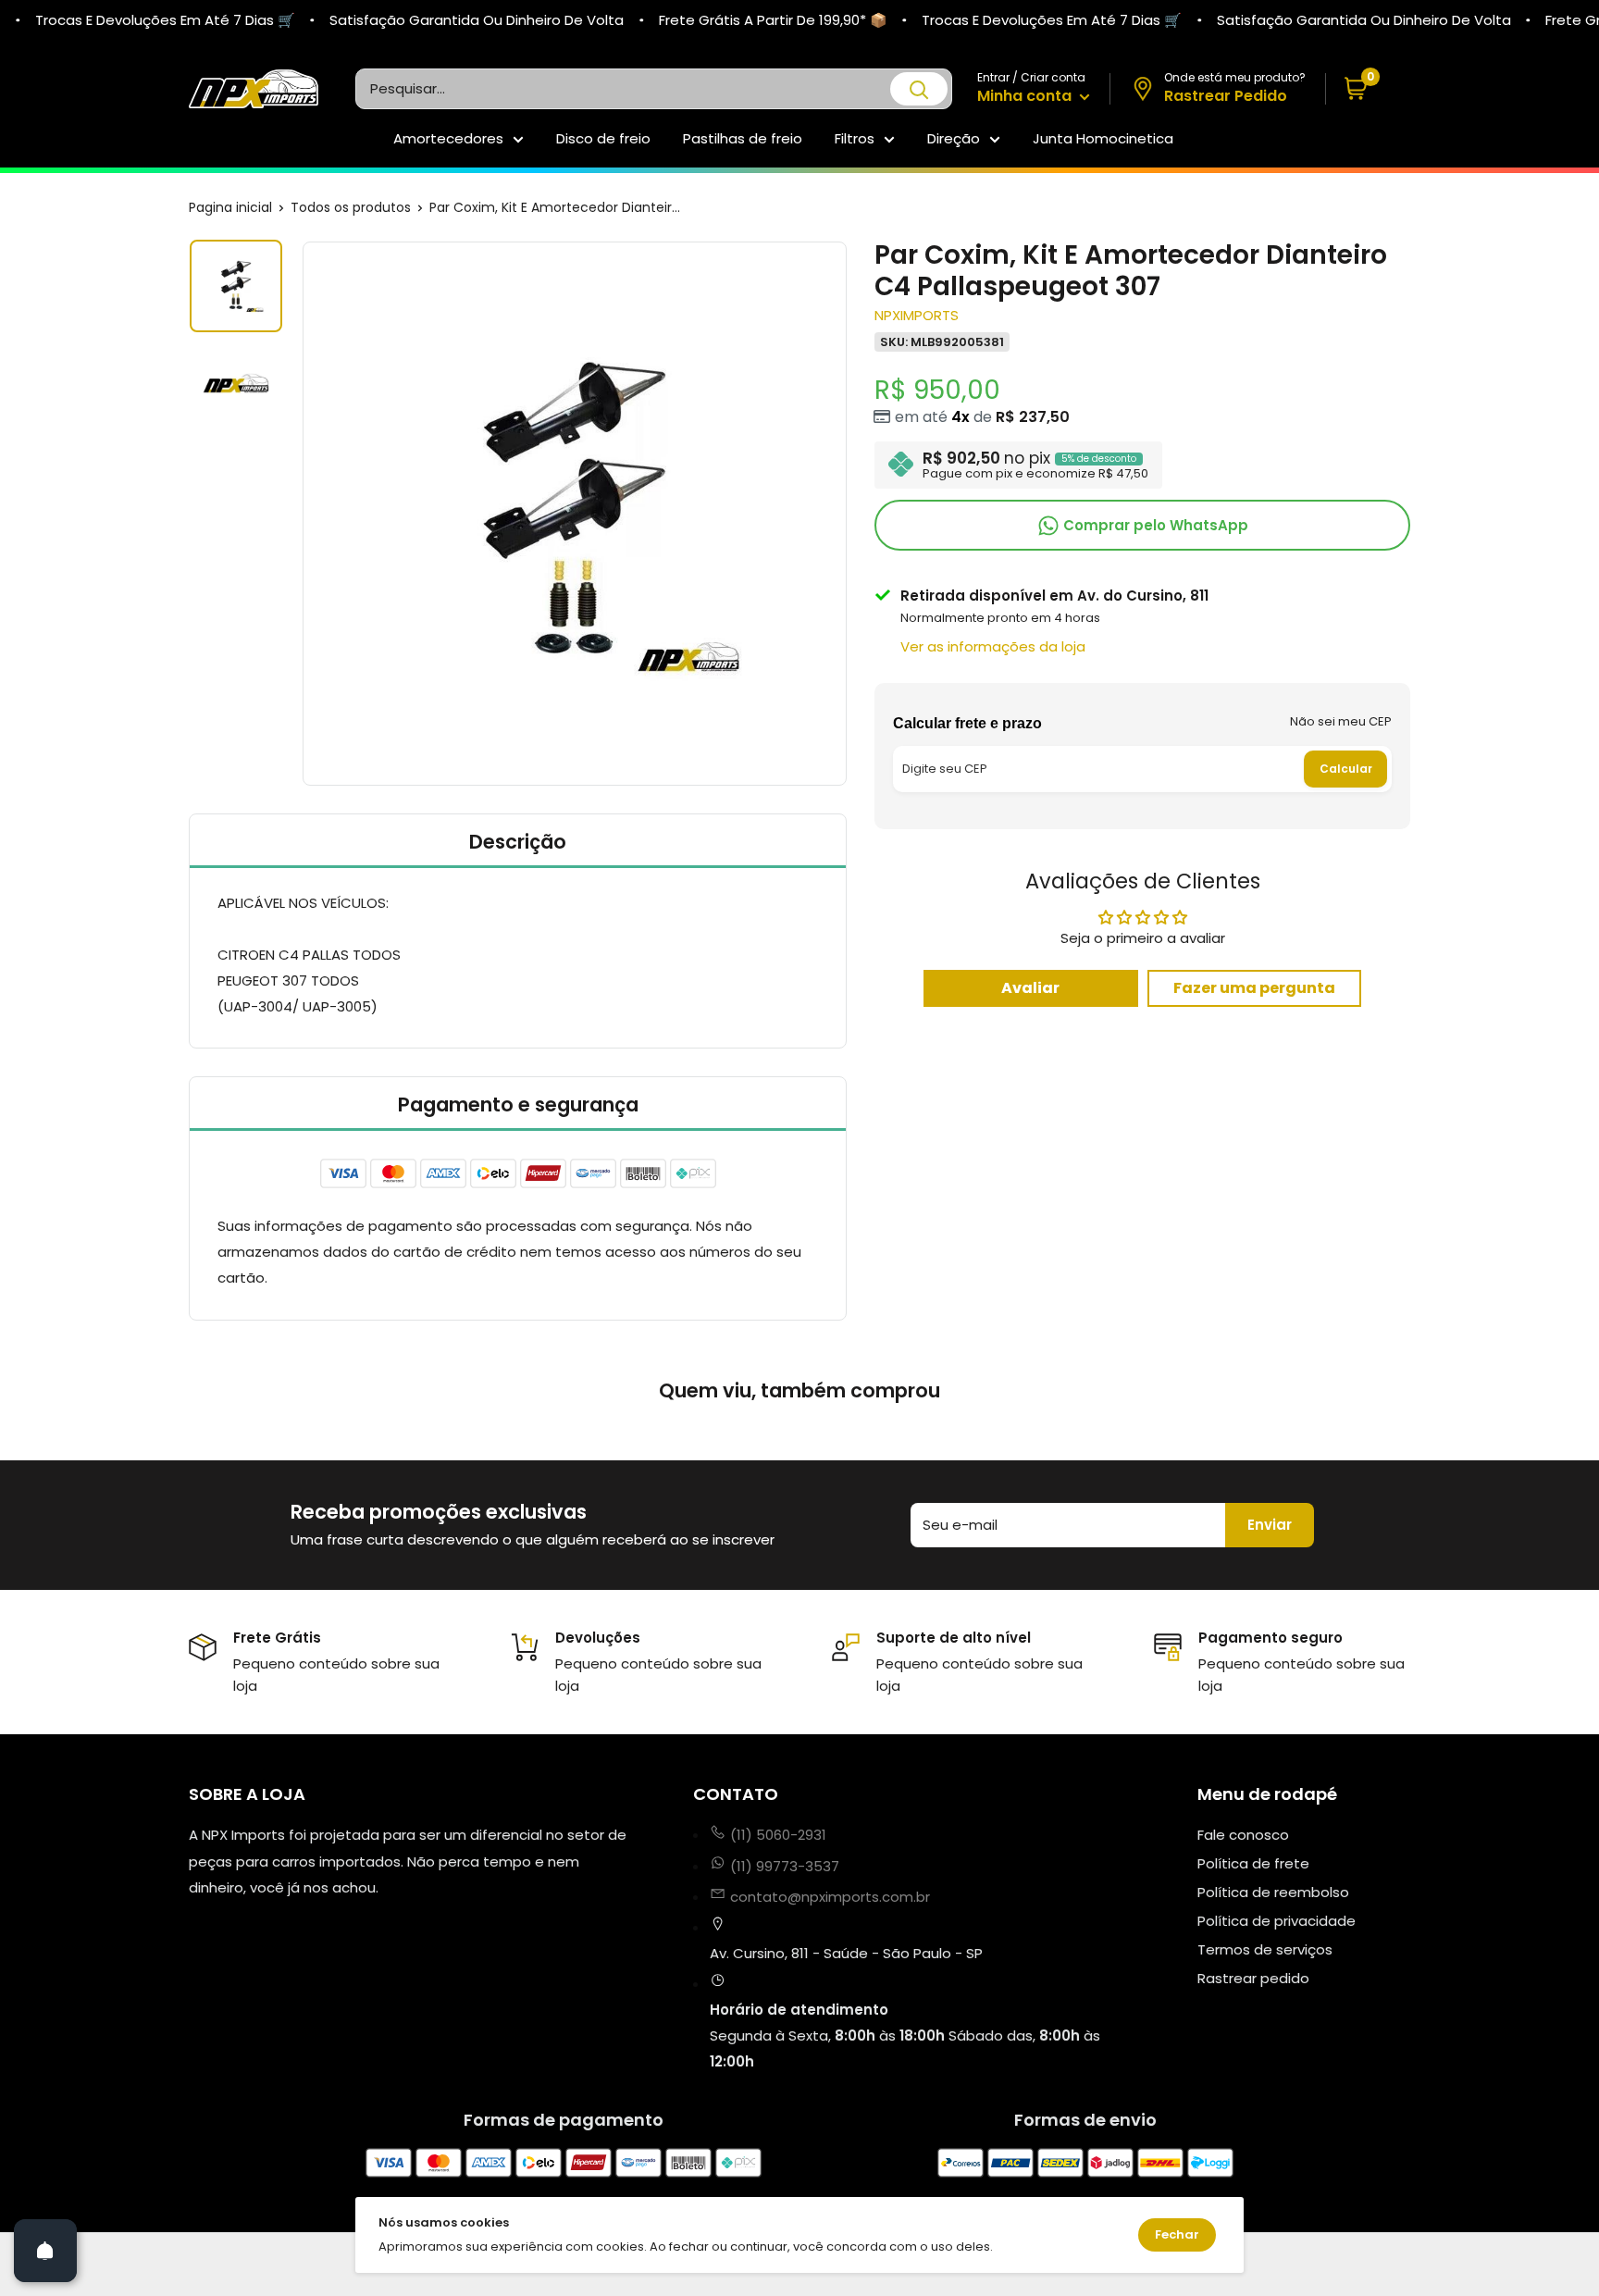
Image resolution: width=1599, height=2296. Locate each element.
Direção (954, 138)
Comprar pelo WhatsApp (1154, 524)
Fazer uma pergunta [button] (1254, 987)
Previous (300, 514)
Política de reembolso (1273, 1892)
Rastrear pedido (1253, 1978)
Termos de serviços (1265, 1949)
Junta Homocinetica (1103, 138)
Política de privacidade (1277, 1921)
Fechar (1177, 2234)
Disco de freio (603, 138)
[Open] (45, 2251)
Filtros (855, 138)
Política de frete (1253, 1863)
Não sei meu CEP (1341, 720)
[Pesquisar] (919, 89)
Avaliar (1030, 987)
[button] (1368, 89)
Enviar (1270, 1525)
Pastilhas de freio (743, 138)
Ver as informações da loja (993, 645)
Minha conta (1026, 96)
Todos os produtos (351, 207)
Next (849, 514)
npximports (917, 314)
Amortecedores (448, 138)
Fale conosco (1243, 1835)
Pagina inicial (230, 207)
